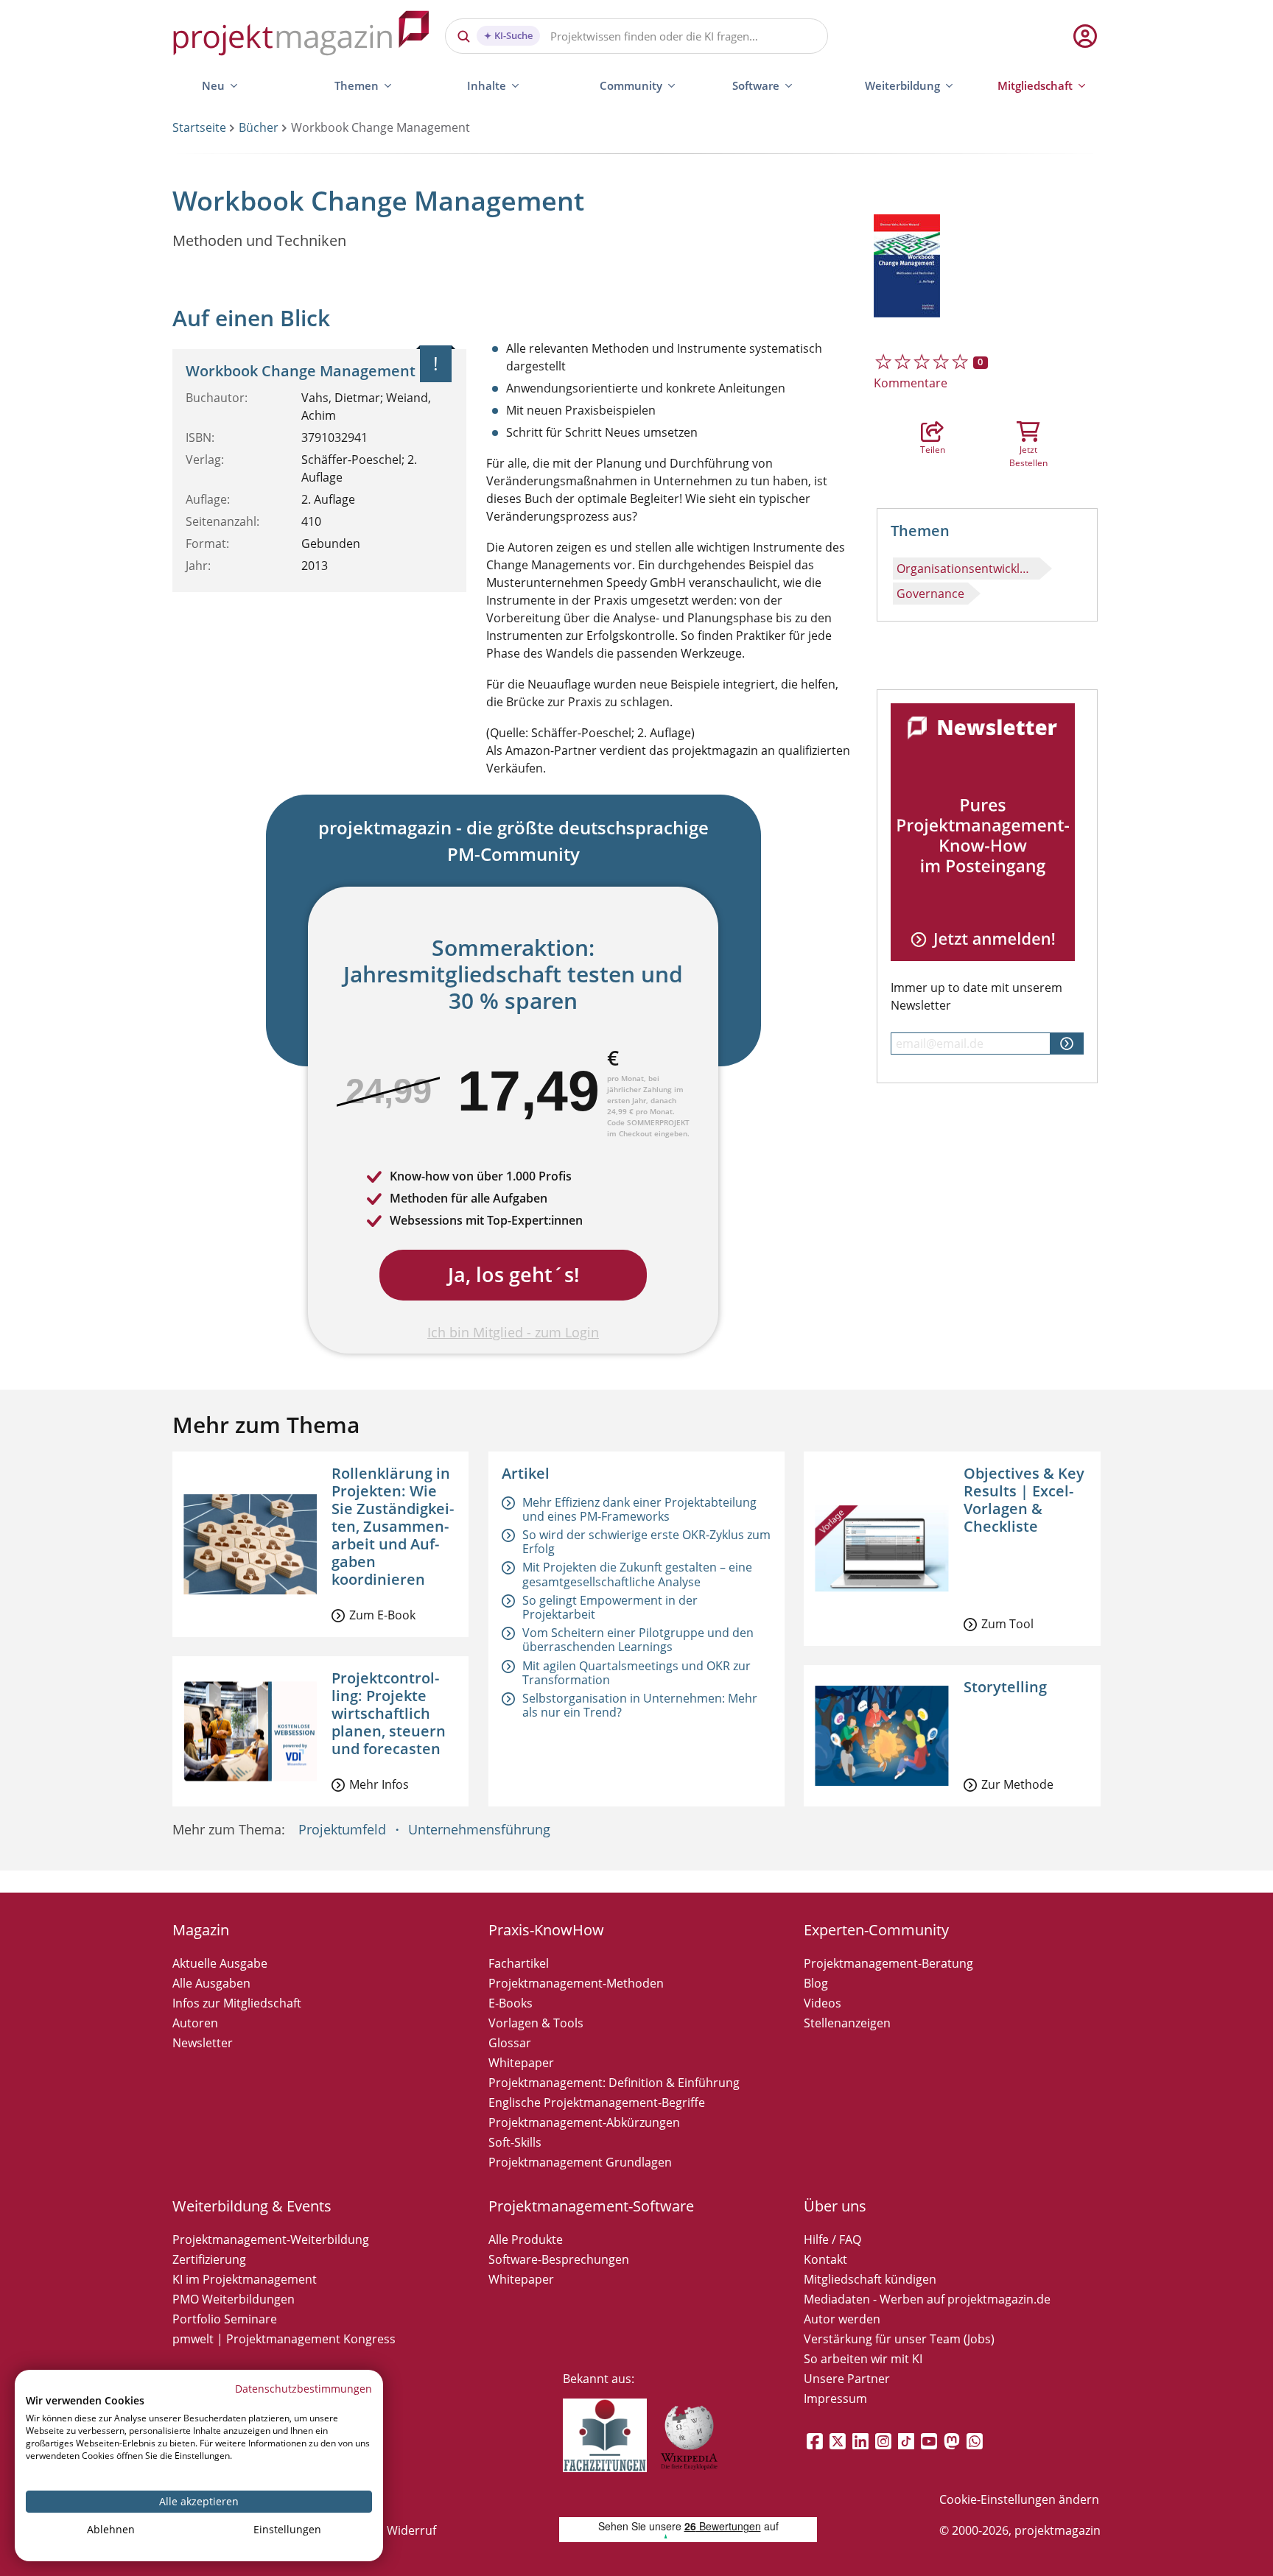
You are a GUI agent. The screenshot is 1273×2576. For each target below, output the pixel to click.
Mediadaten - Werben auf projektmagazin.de (927, 2299)
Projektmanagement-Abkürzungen (584, 2122)
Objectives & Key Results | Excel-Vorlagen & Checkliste (1024, 1500)
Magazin (201, 1930)
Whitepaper (521, 2063)
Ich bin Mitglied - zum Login (513, 1332)
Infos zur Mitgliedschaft (237, 2003)
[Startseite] (301, 36)
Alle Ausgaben (211, 1983)
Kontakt (825, 2259)
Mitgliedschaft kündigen (870, 2279)
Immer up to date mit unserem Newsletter (976, 996)
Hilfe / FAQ (832, 2239)
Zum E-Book (382, 1615)
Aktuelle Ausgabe (220, 1963)
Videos (823, 2003)
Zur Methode (1017, 1784)
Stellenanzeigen (847, 2023)
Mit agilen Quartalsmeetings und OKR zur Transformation (636, 1673)
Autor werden (842, 2319)
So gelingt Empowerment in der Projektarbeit (610, 1607)
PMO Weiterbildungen (234, 2299)
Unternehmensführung (479, 1829)
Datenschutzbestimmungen (304, 2389)
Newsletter (203, 2043)
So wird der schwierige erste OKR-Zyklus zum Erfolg (646, 1542)
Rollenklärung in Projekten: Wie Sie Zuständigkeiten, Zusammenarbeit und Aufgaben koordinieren (393, 1526)
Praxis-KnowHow (546, 1930)
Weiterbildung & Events (252, 2206)
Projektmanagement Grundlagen (580, 2162)
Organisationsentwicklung (968, 569)
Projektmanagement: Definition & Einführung (614, 2083)
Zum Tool (1007, 1624)
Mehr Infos (379, 1784)
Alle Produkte (526, 2239)
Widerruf (411, 2530)
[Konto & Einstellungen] (1084, 36)
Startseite (199, 127)
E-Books (511, 2003)
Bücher (259, 127)
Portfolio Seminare (225, 2319)
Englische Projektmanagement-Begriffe (597, 2102)
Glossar (510, 2043)
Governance (930, 594)
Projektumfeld (342, 1829)
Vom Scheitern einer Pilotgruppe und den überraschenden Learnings (638, 1640)
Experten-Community (876, 1930)
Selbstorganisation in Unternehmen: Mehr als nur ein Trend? (640, 1705)
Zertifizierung (209, 2259)
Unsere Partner (847, 2379)
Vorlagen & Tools (536, 2023)
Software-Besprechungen (559, 2259)
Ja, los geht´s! (513, 1274)
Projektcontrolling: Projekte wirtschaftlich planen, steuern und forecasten (389, 1713)
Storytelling (1005, 1687)
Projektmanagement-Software (591, 2206)
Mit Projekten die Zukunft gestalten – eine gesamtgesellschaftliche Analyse (637, 1574)
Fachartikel (519, 1963)
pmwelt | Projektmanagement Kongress (284, 2339)
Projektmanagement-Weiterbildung (271, 2239)
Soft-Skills (515, 2142)
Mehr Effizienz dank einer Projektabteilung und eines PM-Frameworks (639, 1509)
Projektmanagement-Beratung (888, 1963)
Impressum (835, 2399)
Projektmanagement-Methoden (576, 1983)
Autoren (195, 2023)
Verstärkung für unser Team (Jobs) (899, 2339)
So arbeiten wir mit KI (863, 2359)
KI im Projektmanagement (245, 2279)
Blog (816, 1983)
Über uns (835, 2206)
